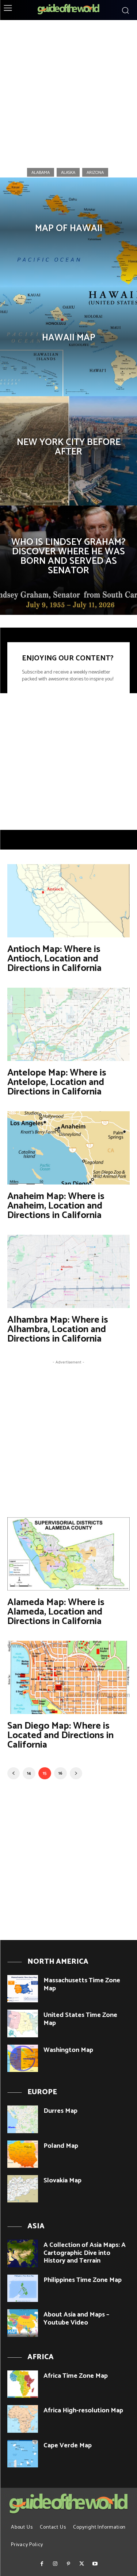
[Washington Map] (23, 2058)
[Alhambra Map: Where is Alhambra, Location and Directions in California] (68, 1271)
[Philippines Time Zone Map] (23, 2288)
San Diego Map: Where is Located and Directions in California (60, 1735)
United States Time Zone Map (80, 2019)
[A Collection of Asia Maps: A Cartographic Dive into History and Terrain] (23, 2253)
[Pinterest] (68, 2564)
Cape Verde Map (68, 2446)
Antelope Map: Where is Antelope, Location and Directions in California (57, 1082)
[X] (82, 2564)
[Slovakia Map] (23, 2189)
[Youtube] (95, 2564)
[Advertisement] (68, 91)
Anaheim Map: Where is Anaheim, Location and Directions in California (56, 1206)
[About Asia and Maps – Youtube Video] (23, 2323)
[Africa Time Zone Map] (23, 2384)
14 (29, 1773)
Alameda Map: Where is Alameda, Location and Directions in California (56, 1612)
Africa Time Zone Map (76, 2376)
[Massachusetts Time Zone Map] (23, 1989)
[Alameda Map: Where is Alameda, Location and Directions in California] (68, 1554)
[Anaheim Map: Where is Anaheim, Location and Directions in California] (68, 1148)
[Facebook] (42, 2564)
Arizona (95, 172)
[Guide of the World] (68, 9)
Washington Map (68, 2050)
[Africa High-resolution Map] (23, 2419)
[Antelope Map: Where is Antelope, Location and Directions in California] (68, 1024)
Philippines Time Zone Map (83, 2280)
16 (60, 1773)
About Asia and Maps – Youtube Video (76, 2319)
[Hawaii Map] (68, 341)
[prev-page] (14, 1773)
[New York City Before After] (68, 451)
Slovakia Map (62, 2181)
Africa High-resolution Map (83, 2411)
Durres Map (60, 2111)
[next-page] (76, 1773)
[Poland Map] (23, 2154)
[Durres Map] (23, 2119)
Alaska (68, 172)
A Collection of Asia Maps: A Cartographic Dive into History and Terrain (85, 2253)
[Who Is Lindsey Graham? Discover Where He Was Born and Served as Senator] (68, 560)
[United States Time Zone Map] (23, 2023)
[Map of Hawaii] (68, 232)
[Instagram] (55, 2564)
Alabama (41, 172)
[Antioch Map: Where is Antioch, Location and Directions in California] (68, 901)
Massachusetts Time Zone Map (82, 1984)
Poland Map (61, 2146)
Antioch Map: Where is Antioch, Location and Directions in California (54, 959)
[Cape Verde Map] (23, 2454)
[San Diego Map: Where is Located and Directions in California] (68, 1677)
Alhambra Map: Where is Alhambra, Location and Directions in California (58, 1329)
